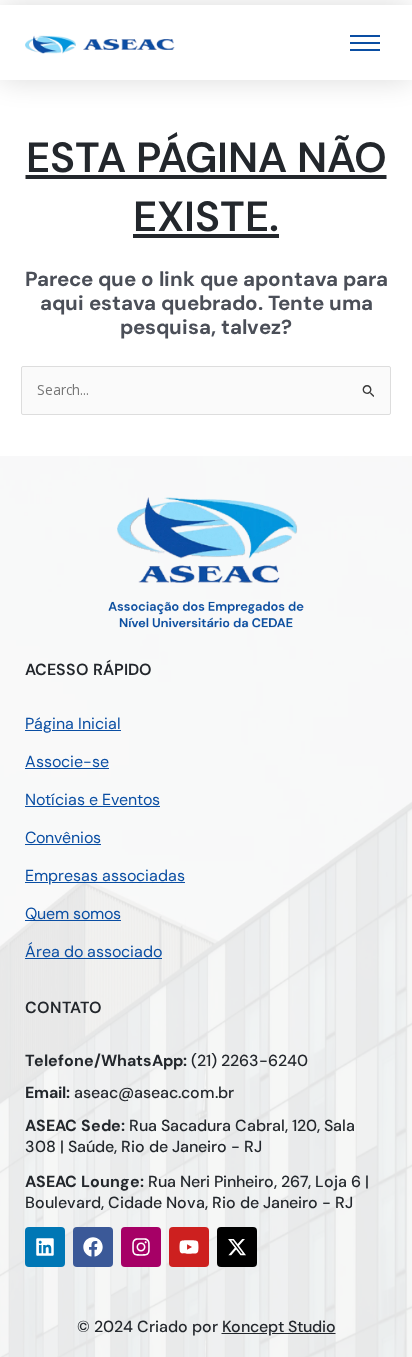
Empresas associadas (105, 875)
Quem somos (73, 913)
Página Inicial (73, 723)
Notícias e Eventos (92, 799)
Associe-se (67, 761)
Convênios (63, 837)
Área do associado (93, 951)
